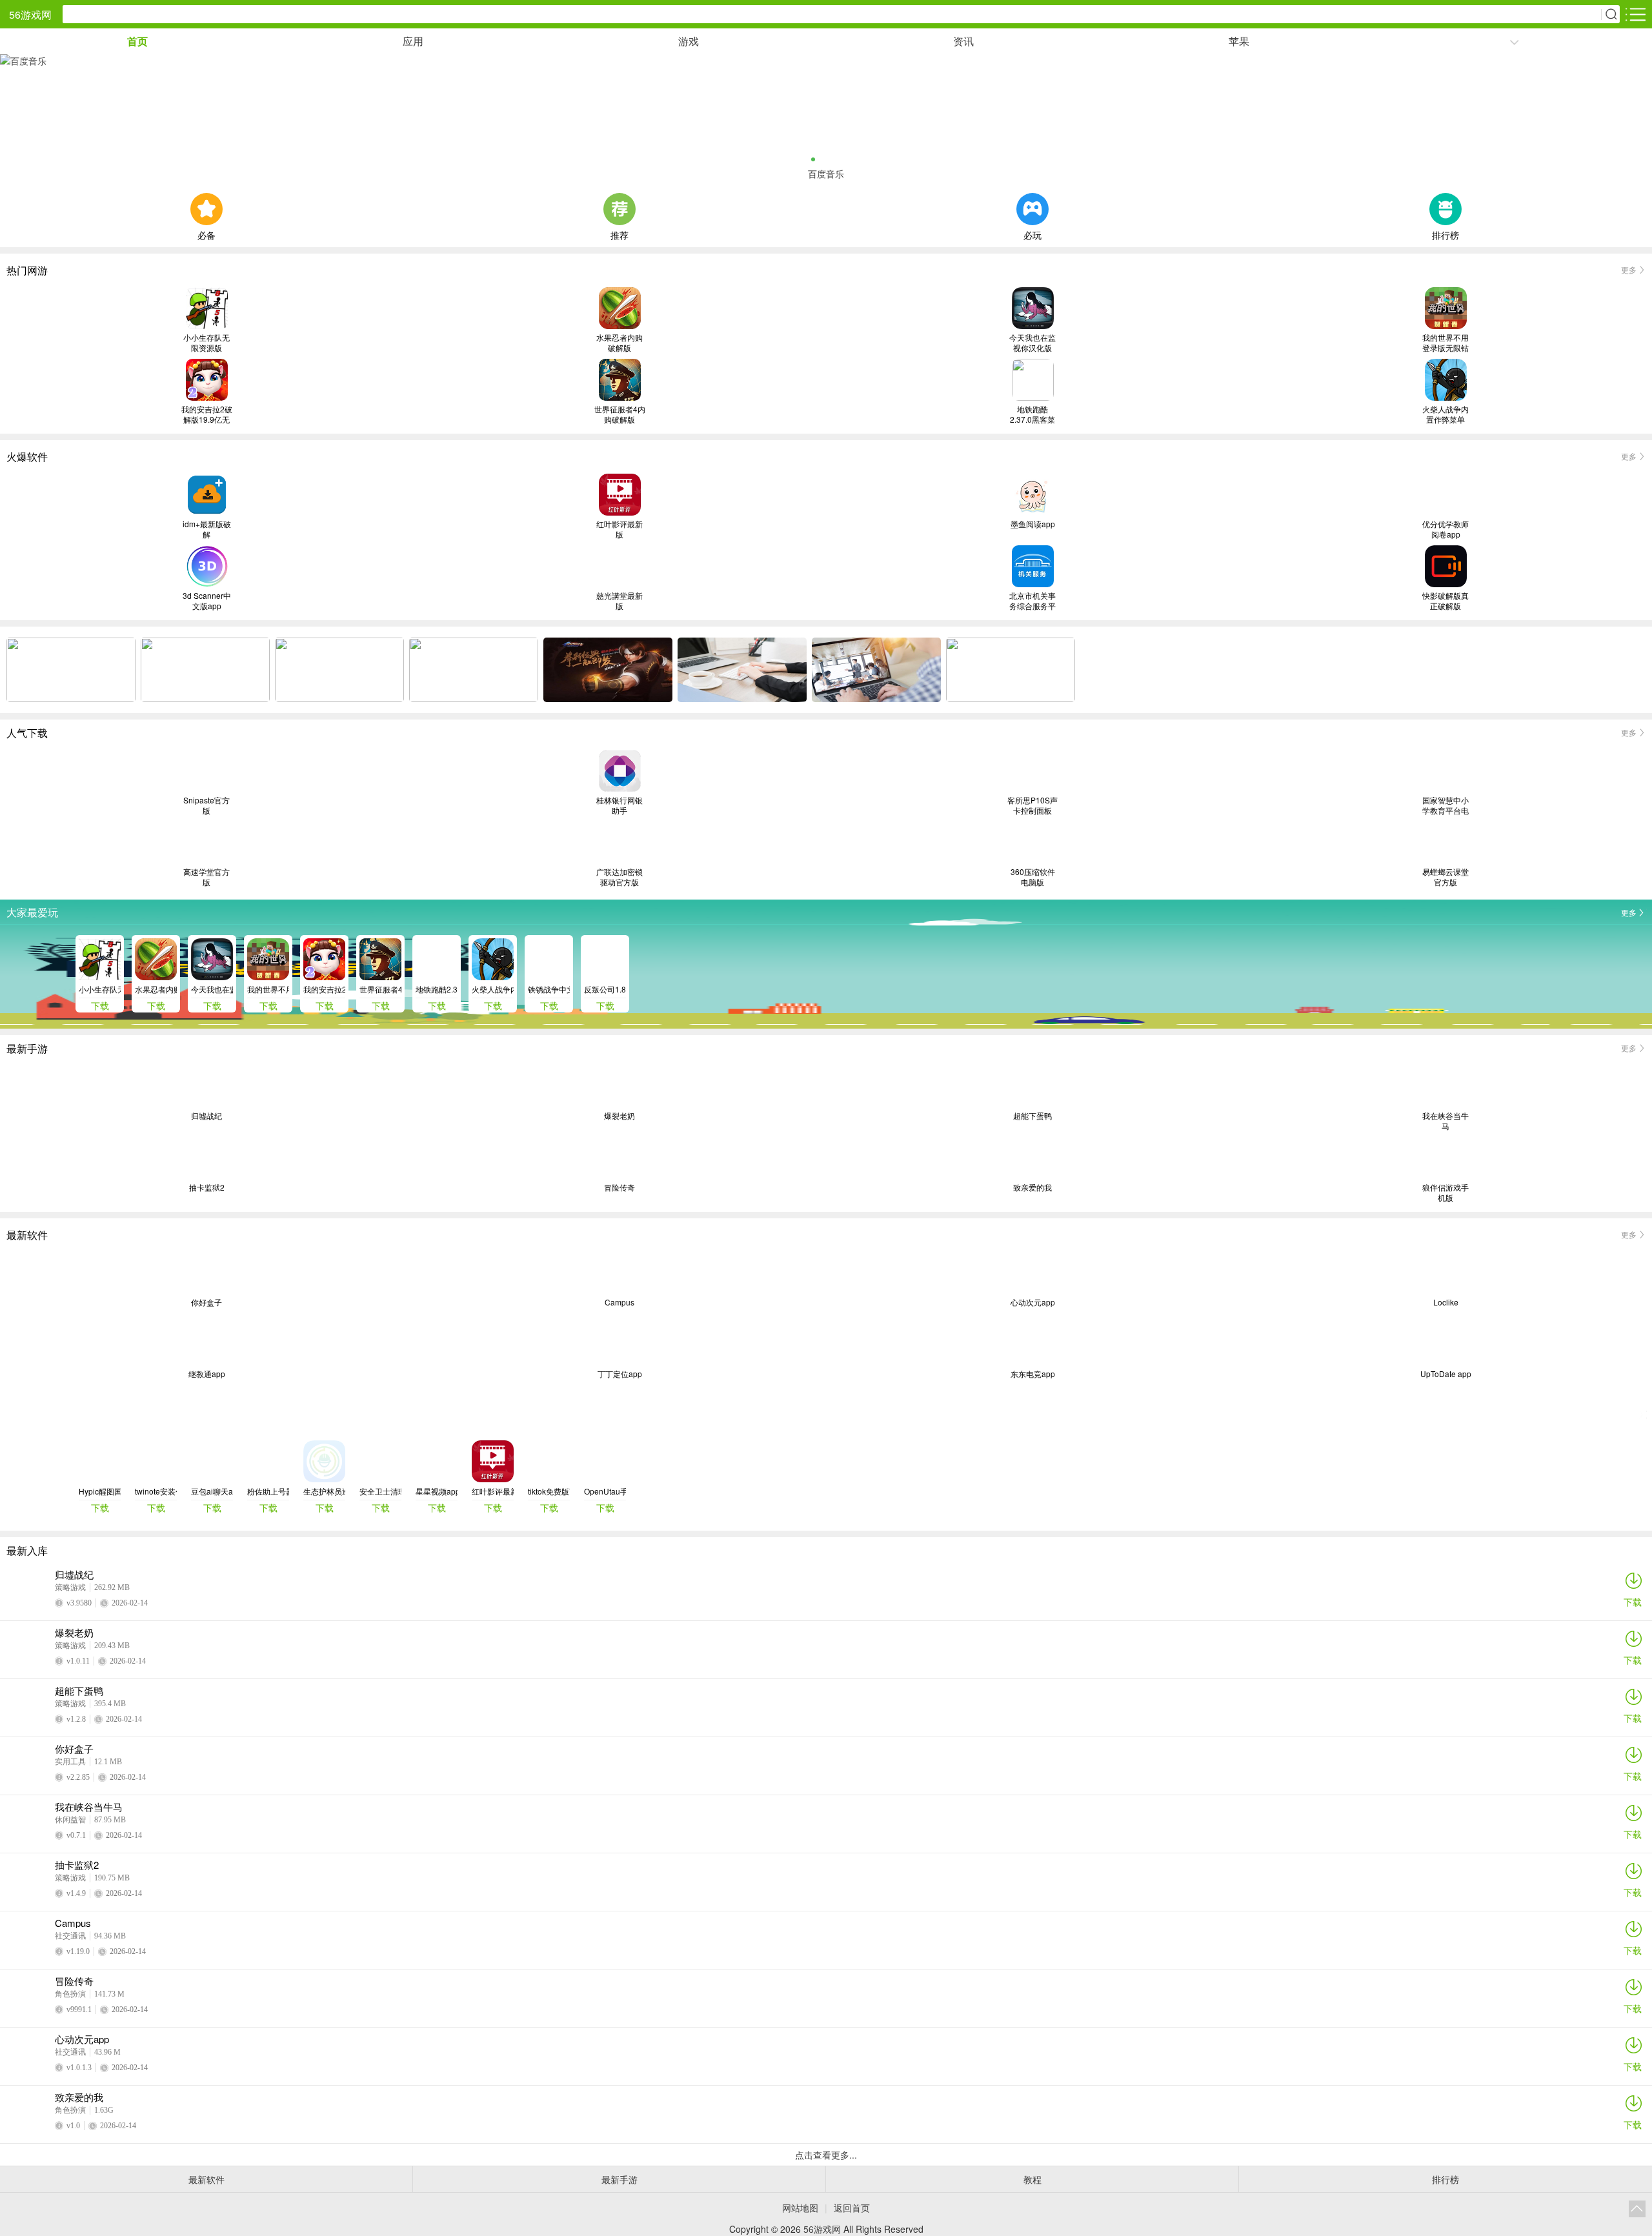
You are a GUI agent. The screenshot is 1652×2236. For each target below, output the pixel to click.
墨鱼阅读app (1033, 524)
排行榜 (1445, 234)
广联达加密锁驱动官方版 (619, 877)
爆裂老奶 (619, 1116)
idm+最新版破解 (207, 529)
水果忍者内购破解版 (619, 343)
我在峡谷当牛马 (1445, 1121)
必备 (206, 234)
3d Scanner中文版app (207, 601)
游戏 (689, 41)
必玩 (1032, 234)
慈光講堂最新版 (619, 601)
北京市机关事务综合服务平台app (1032, 601)
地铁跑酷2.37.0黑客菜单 (1032, 414)
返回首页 (852, 2208)
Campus (619, 1302)
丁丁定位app (620, 1374)
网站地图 (800, 2208)
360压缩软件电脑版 (1033, 877)
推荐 (619, 234)
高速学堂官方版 (206, 877)
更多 (1629, 269)
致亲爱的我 (1032, 1187)
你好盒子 (206, 1302)
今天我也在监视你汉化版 (1032, 343)
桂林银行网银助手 (619, 805)
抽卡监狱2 (207, 1187)
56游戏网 (30, 15)
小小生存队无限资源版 (206, 343)
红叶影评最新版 (619, 529)
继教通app (207, 1374)
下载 (1633, 1602)
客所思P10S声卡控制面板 (1032, 805)
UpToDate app (1446, 1374)
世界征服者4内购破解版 (620, 414)
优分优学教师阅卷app (1445, 529)
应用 (413, 41)
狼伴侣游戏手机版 (1445, 1193)
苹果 (1239, 41)
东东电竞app (1033, 1374)
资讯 (963, 41)
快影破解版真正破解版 (1445, 601)
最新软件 (206, 2179)
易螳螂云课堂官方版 (1445, 877)
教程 (1032, 2179)
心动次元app (1033, 1302)
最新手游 (619, 2179)
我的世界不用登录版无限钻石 (1445, 343)
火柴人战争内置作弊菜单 (1445, 414)
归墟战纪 (206, 1116)
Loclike (1446, 1302)
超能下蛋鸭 (1032, 1116)
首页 (137, 41)
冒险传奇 (619, 1187)
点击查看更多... (826, 2155)
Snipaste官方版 (206, 805)
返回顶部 (1637, 2209)
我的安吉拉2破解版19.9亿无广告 (207, 414)
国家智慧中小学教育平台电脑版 (1445, 805)
